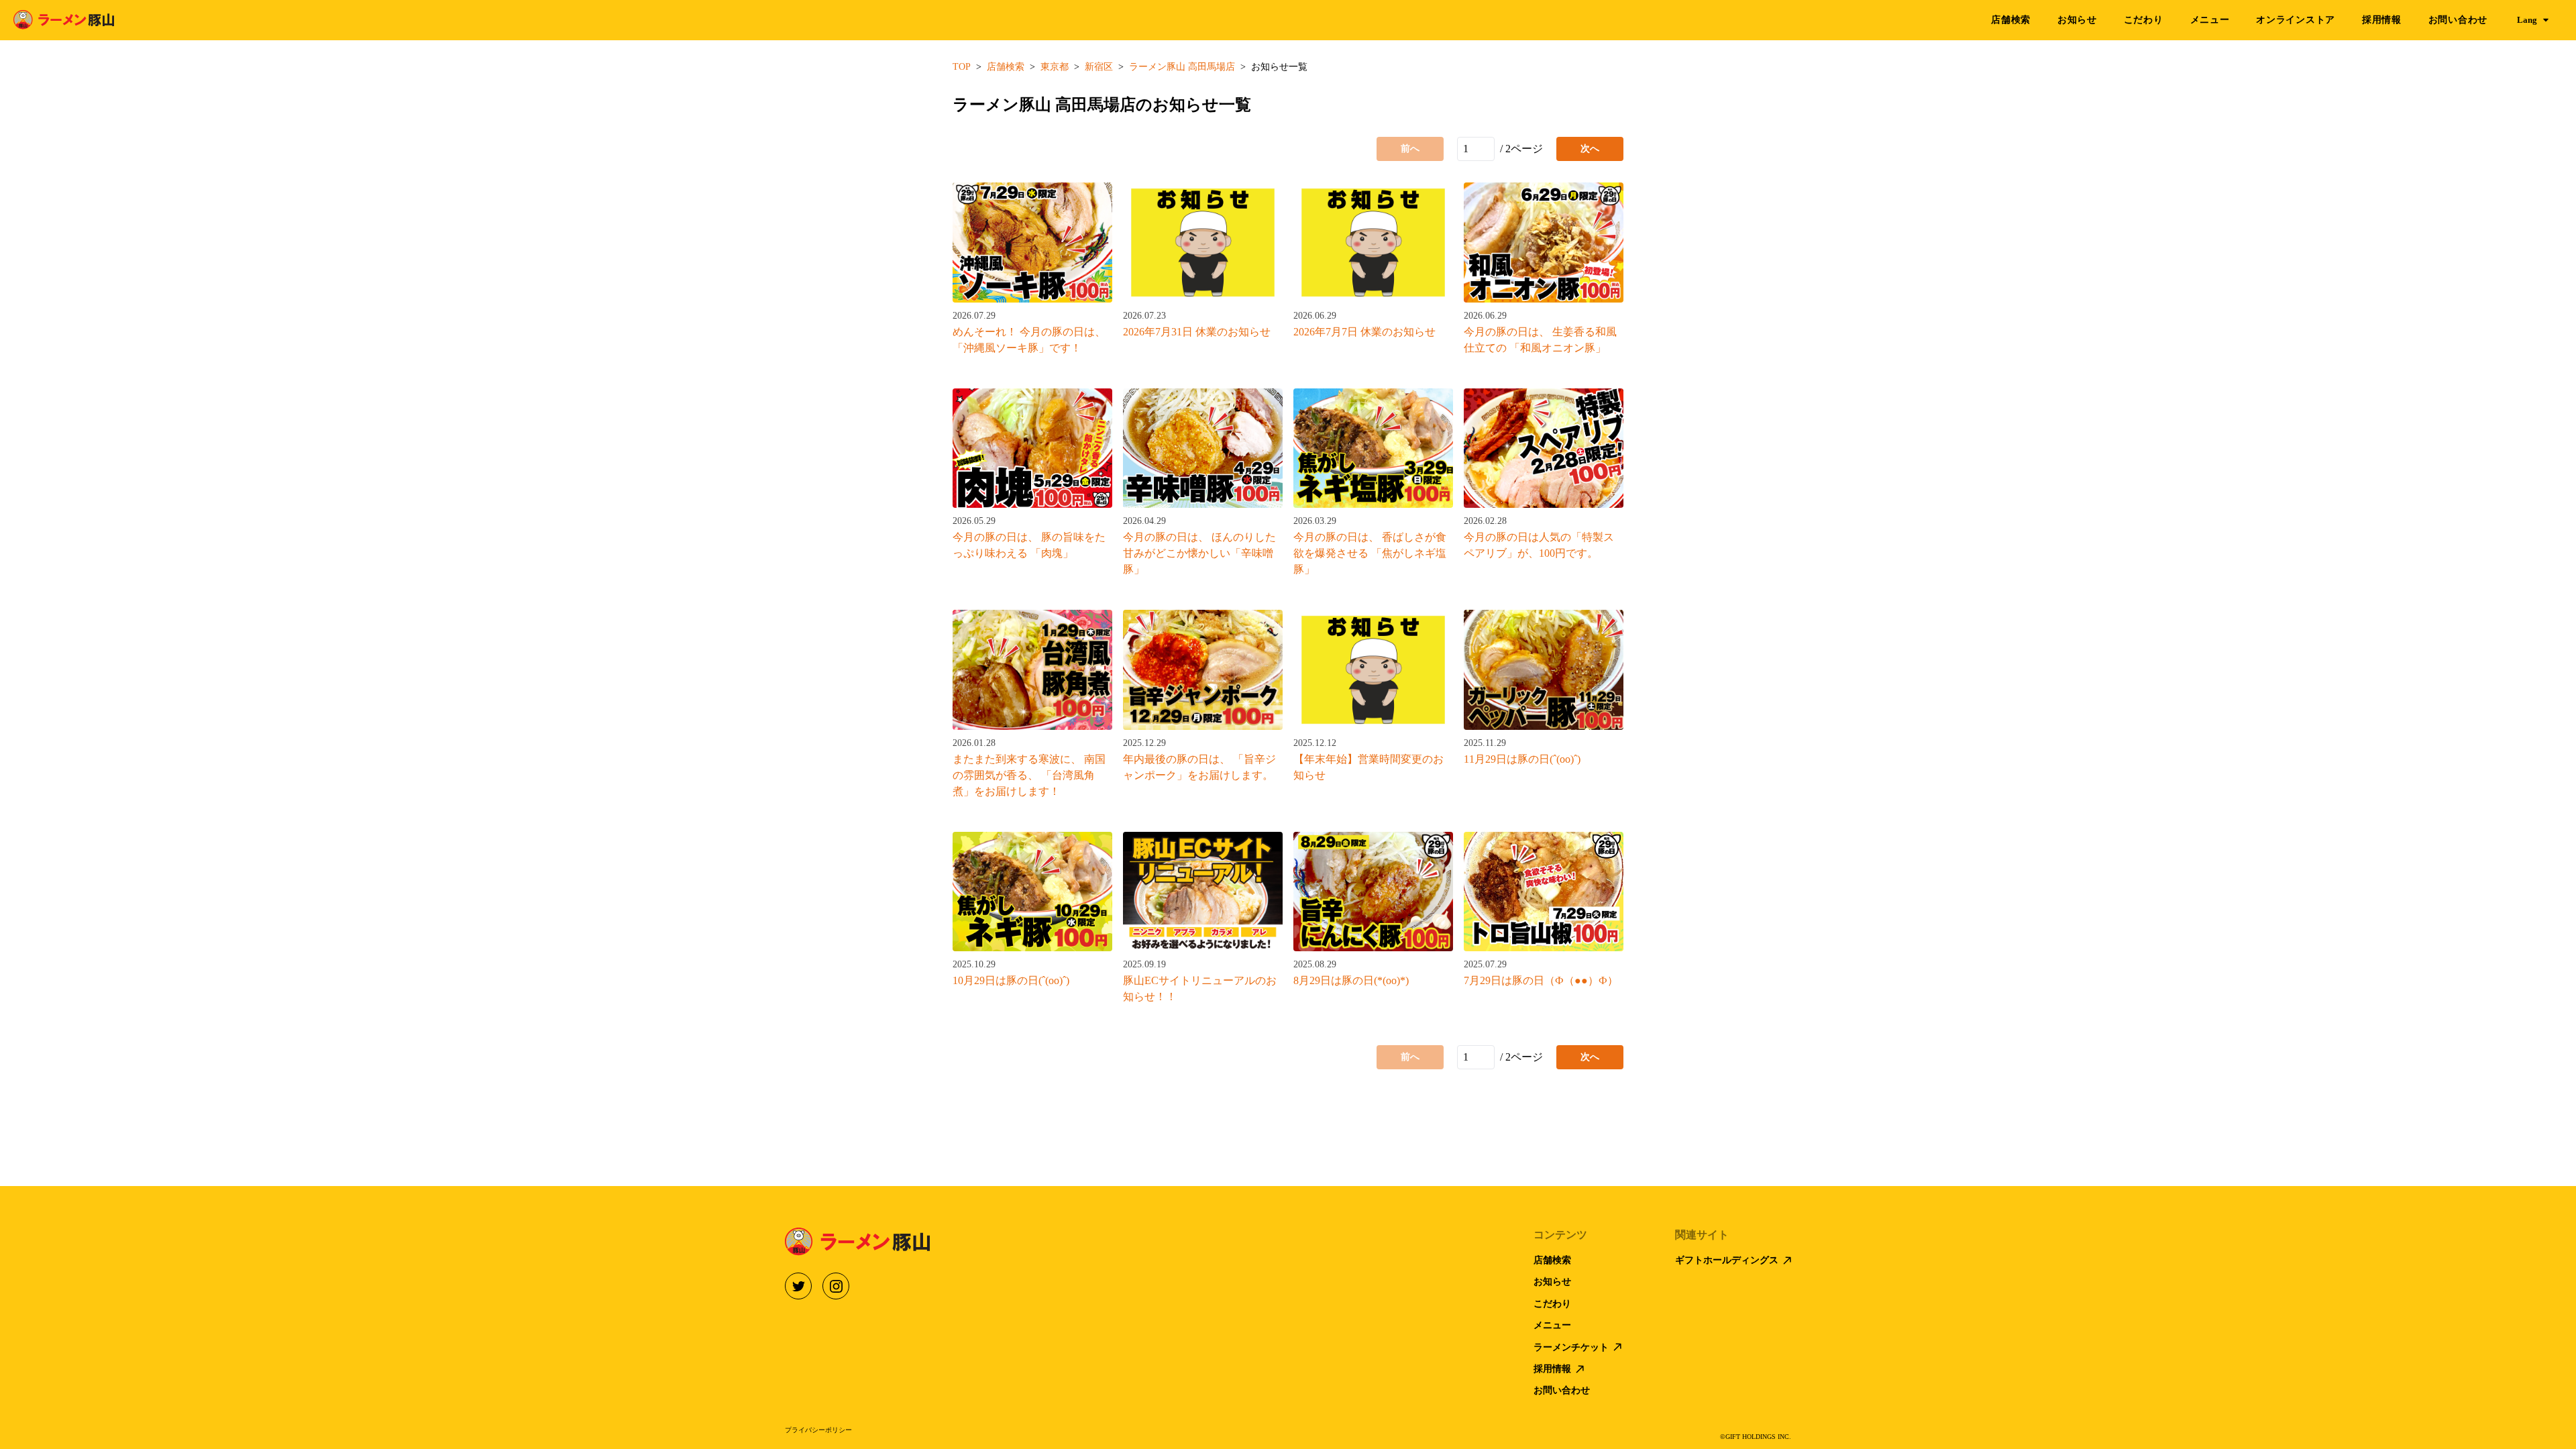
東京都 (1055, 67)
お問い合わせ (2458, 20)
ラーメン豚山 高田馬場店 (1182, 67)
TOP (962, 67)
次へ (1590, 149)
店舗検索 (2011, 20)
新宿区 (1099, 67)
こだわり (2144, 20)
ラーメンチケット (1571, 1347)
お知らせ (2077, 20)
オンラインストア (2296, 20)
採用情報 (2382, 20)
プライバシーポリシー (818, 1430)
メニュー (2210, 20)
